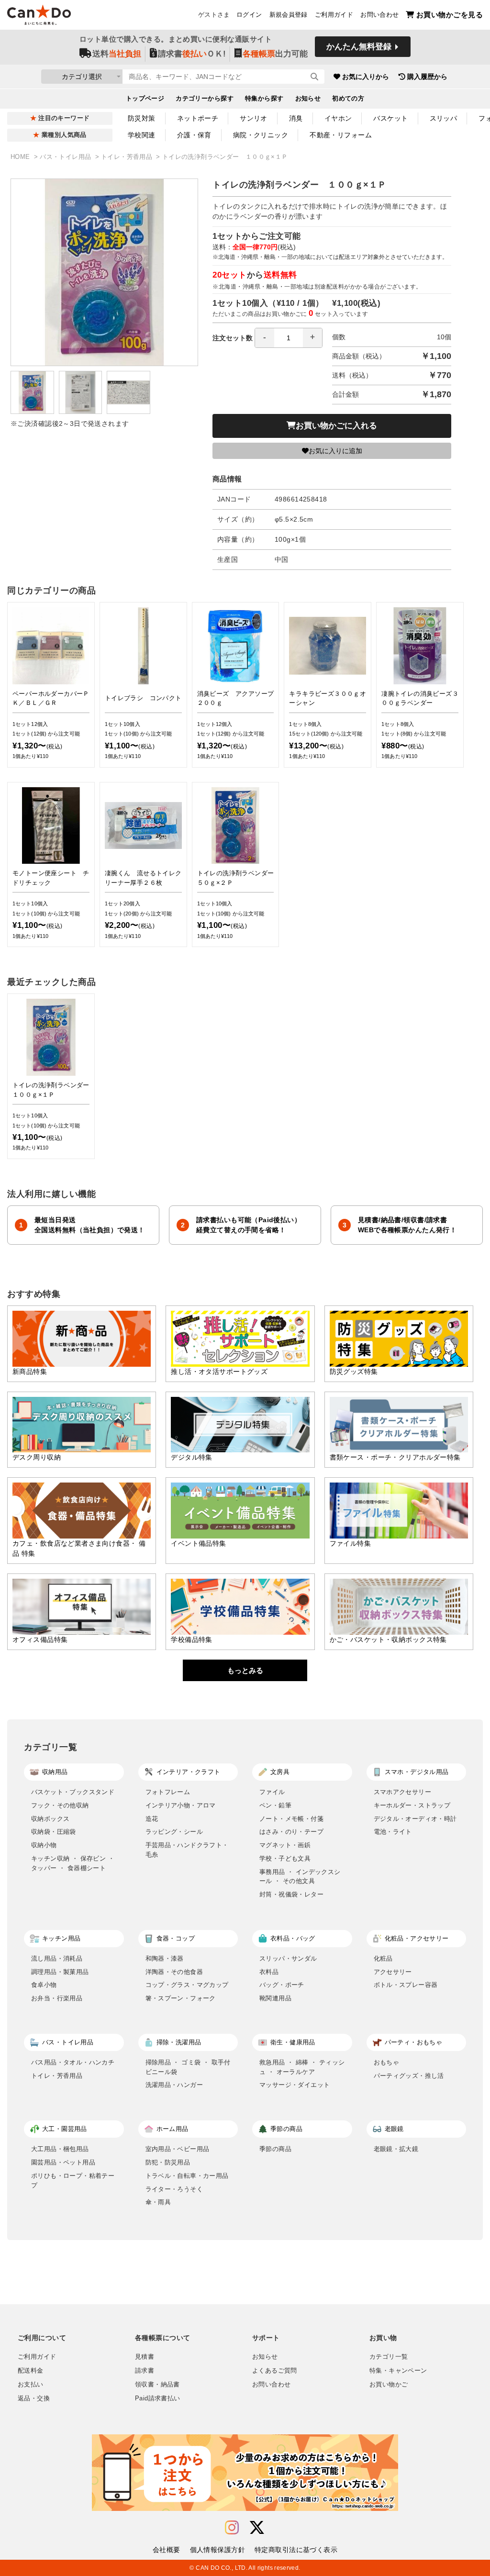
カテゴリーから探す (205, 99)
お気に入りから (366, 77)
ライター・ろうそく (174, 2189)
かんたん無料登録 (359, 47)
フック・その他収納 (60, 1805)
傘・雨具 (158, 2202)
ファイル (272, 1792)
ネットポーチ (198, 118)
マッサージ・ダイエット (295, 2085)
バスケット (390, 118)
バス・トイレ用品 (66, 157)
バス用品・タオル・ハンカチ (73, 2062)
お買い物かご (389, 2385)
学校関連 (142, 135)
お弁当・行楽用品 (57, 1998)
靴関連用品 (275, 1998)
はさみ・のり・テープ (291, 1832)
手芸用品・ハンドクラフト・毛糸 (187, 1850)
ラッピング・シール (174, 1832)
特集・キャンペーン (398, 2371)
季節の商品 (275, 2149)
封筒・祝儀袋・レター (291, 1894)
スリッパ (444, 118)
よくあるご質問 (275, 2371)
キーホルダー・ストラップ (412, 1805)
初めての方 (348, 99)
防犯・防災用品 (168, 2162)
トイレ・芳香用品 (128, 157)
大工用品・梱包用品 (60, 2149)
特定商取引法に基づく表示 (296, 2550)
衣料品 (269, 1972)
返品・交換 (34, 2398)
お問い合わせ (379, 15)
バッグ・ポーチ (282, 1985)
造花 (152, 1819)
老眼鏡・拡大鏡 (396, 2149)
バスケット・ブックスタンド (73, 1792)
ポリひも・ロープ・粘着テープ (73, 2180)
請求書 (145, 2371)
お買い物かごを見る (450, 15)
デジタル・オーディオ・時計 (415, 1819)
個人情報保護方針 (217, 2550)
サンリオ (254, 118)
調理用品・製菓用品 (60, 1972)
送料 (117, 54)
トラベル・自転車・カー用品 (187, 2176)
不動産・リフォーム (341, 135)
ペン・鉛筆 (275, 1805)
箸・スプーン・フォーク (181, 1998)
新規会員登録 (289, 15)
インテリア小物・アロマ (181, 1805)
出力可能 (275, 54)
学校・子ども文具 (285, 1858)
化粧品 (383, 1958)
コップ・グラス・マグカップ (187, 1985)
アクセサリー (393, 1972)
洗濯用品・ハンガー (174, 2085)
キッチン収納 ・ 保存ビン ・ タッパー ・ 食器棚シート (73, 1863)
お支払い (31, 2385)
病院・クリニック (261, 135)
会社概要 (167, 2550)
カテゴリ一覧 (389, 2357)
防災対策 (142, 118)
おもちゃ (387, 2062)
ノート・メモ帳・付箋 (291, 1819)
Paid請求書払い (157, 2398)
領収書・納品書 (157, 2385)
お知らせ (308, 99)
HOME (21, 157)
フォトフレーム (168, 1792)
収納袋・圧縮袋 (54, 1832)
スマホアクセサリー (403, 1792)
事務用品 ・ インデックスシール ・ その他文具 (300, 1877)
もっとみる (245, 1670)
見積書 (145, 2357)
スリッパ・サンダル (288, 1958)
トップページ (145, 99)
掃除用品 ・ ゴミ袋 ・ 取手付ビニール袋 (188, 2067)
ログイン (249, 15)
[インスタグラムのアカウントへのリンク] (232, 2528)
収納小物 (44, 1845)
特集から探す (264, 99)
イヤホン (338, 118)
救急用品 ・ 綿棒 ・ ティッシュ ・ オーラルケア (302, 2067)
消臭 (296, 118)
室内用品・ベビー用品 (178, 2149)
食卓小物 (44, 1985)
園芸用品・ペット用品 (63, 2162)
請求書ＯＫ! (192, 54)
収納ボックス (50, 1819)
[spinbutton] (289, 338)
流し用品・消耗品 (57, 1958)
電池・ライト (393, 1832)
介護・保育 (194, 135)
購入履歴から (427, 77)
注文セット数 (233, 338)
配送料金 (31, 2371)
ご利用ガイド (334, 15)
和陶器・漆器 (165, 1958)
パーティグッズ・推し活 (409, 2076)
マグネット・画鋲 (285, 1845)
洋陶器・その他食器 (174, 1972)
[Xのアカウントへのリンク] (257, 2528)
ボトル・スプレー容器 (406, 1985)
